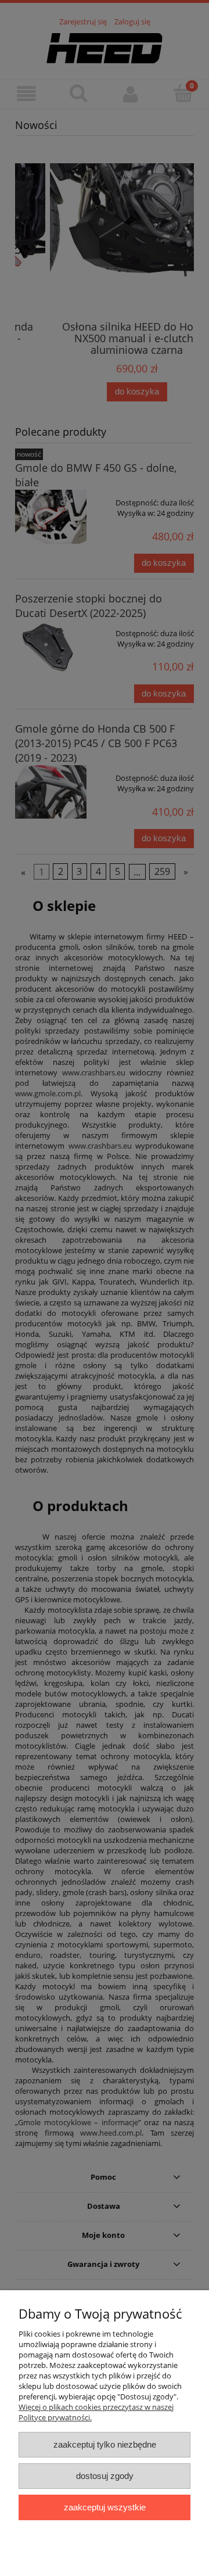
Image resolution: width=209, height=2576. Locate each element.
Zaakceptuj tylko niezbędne (105, 2444)
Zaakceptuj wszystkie (105, 2507)
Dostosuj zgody (105, 2476)
